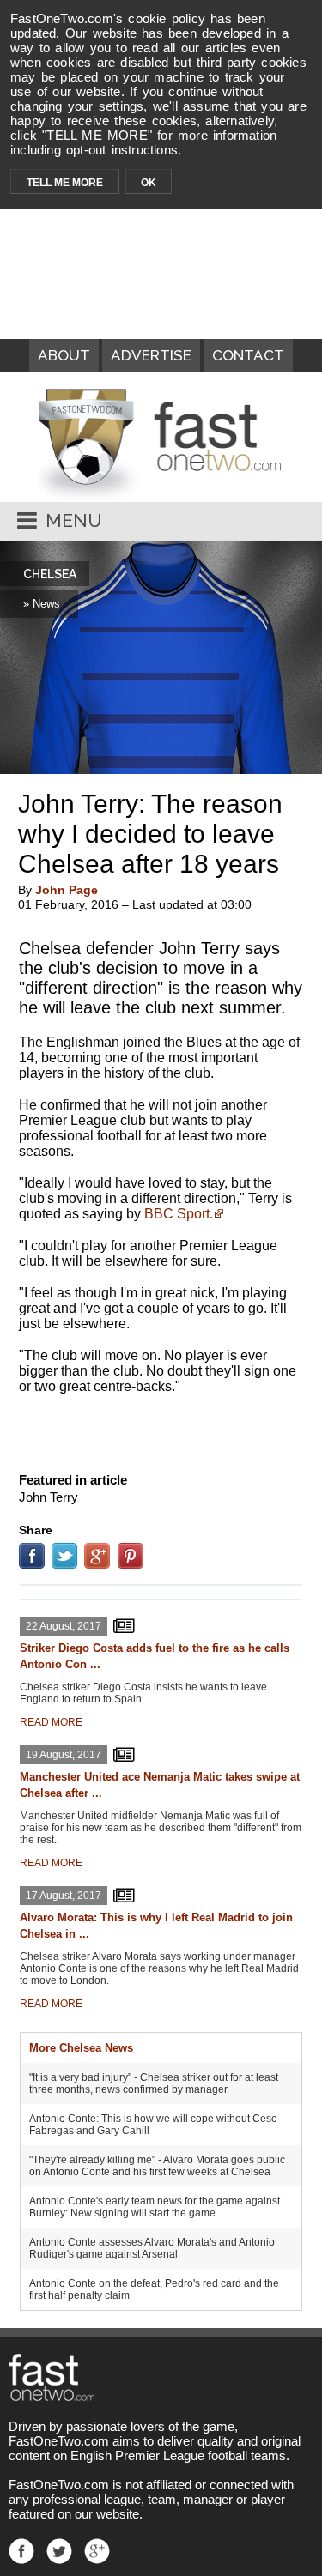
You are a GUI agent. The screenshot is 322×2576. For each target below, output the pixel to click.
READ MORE (51, 1722)
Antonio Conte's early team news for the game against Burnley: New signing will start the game (155, 2207)
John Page (67, 890)
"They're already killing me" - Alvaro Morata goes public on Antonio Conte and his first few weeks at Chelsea (157, 2166)
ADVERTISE (151, 355)
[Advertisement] (161, 1430)
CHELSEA (50, 574)
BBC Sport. (179, 1214)
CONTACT (248, 355)
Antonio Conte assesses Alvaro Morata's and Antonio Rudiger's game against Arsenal (152, 2248)
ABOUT (64, 355)
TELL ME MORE (65, 183)
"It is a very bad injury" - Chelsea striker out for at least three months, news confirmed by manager (154, 2083)
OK (149, 183)
